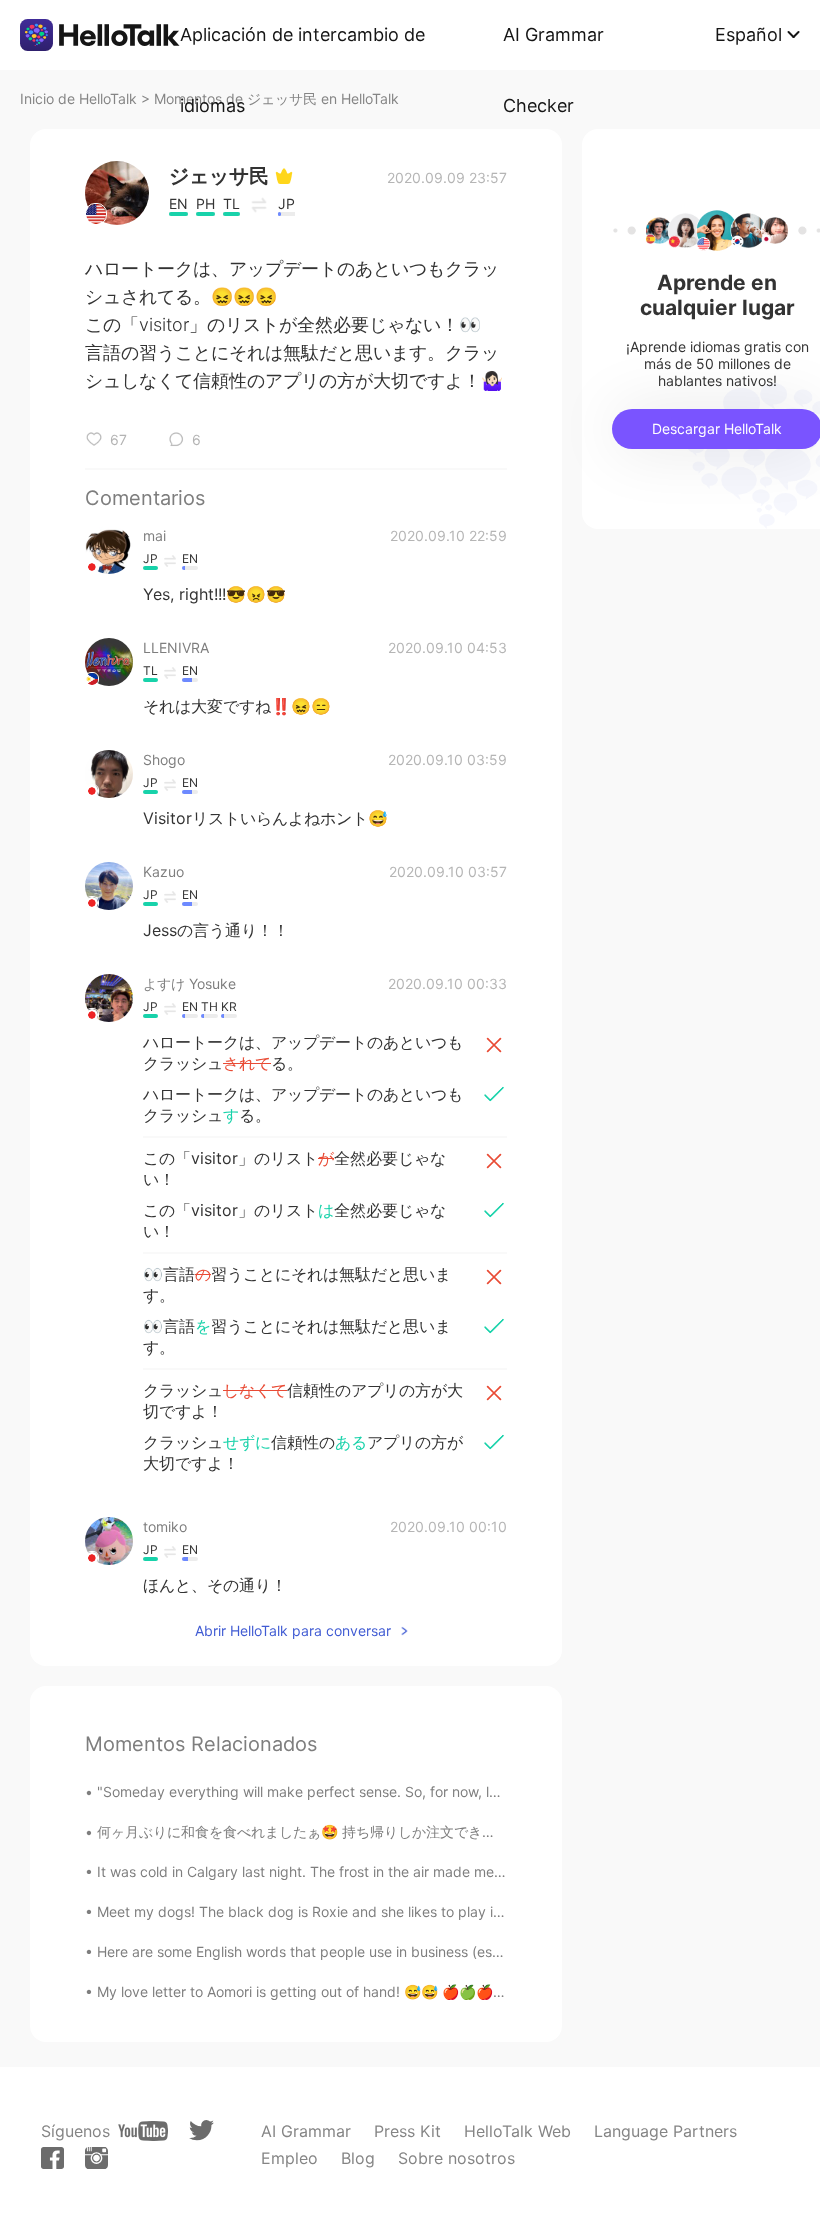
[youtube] (143, 2131)
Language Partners (665, 2131)
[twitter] (201, 2130)
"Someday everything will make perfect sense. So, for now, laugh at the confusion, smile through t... (422, 1791)
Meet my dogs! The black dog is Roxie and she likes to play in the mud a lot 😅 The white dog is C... (423, 1911)
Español (748, 34)
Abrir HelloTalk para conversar (293, 1630)
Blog (358, 2158)
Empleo (289, 2158)
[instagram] (96, 2158)
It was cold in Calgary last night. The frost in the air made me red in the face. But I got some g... (409, 1871)
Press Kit (407, 2131)
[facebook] (52, 2158)
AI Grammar (306, 2131)
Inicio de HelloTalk (78, 98)
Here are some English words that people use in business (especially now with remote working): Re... (424, 1951)
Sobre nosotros (456, 2158)
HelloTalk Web (517, 2131)
